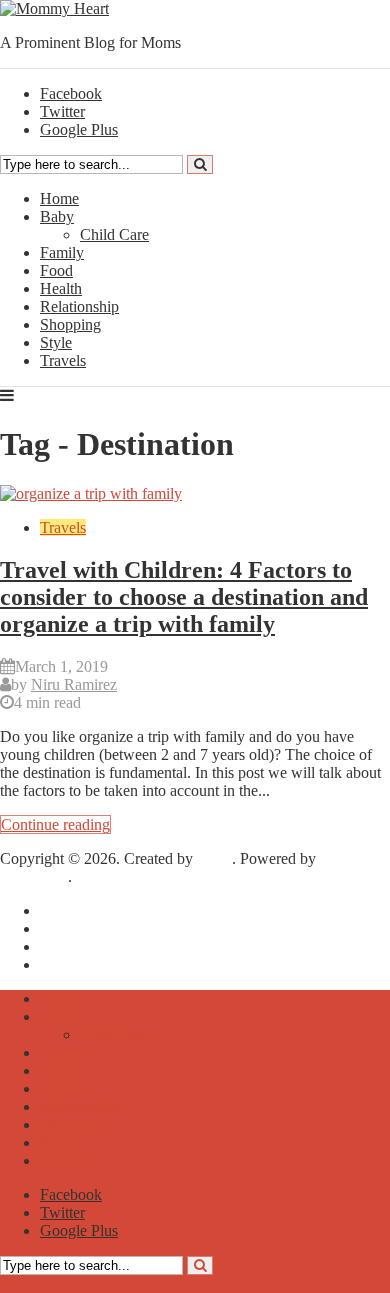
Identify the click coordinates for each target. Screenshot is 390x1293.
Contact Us (75, 964)
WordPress (34, 876)
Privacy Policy (86, 946)
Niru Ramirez (74, 684)
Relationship (79, 306)
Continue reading (55, 824)
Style (56, 342)
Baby (57, 216)
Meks (214, 858)
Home (59, 198)
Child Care (114, 234)
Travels (63, 360)
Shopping (70, 324)
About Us (71, 928)
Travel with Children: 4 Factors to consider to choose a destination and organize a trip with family (184, 597)
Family (62, 252)
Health (61, 288)
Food (56, 270)
